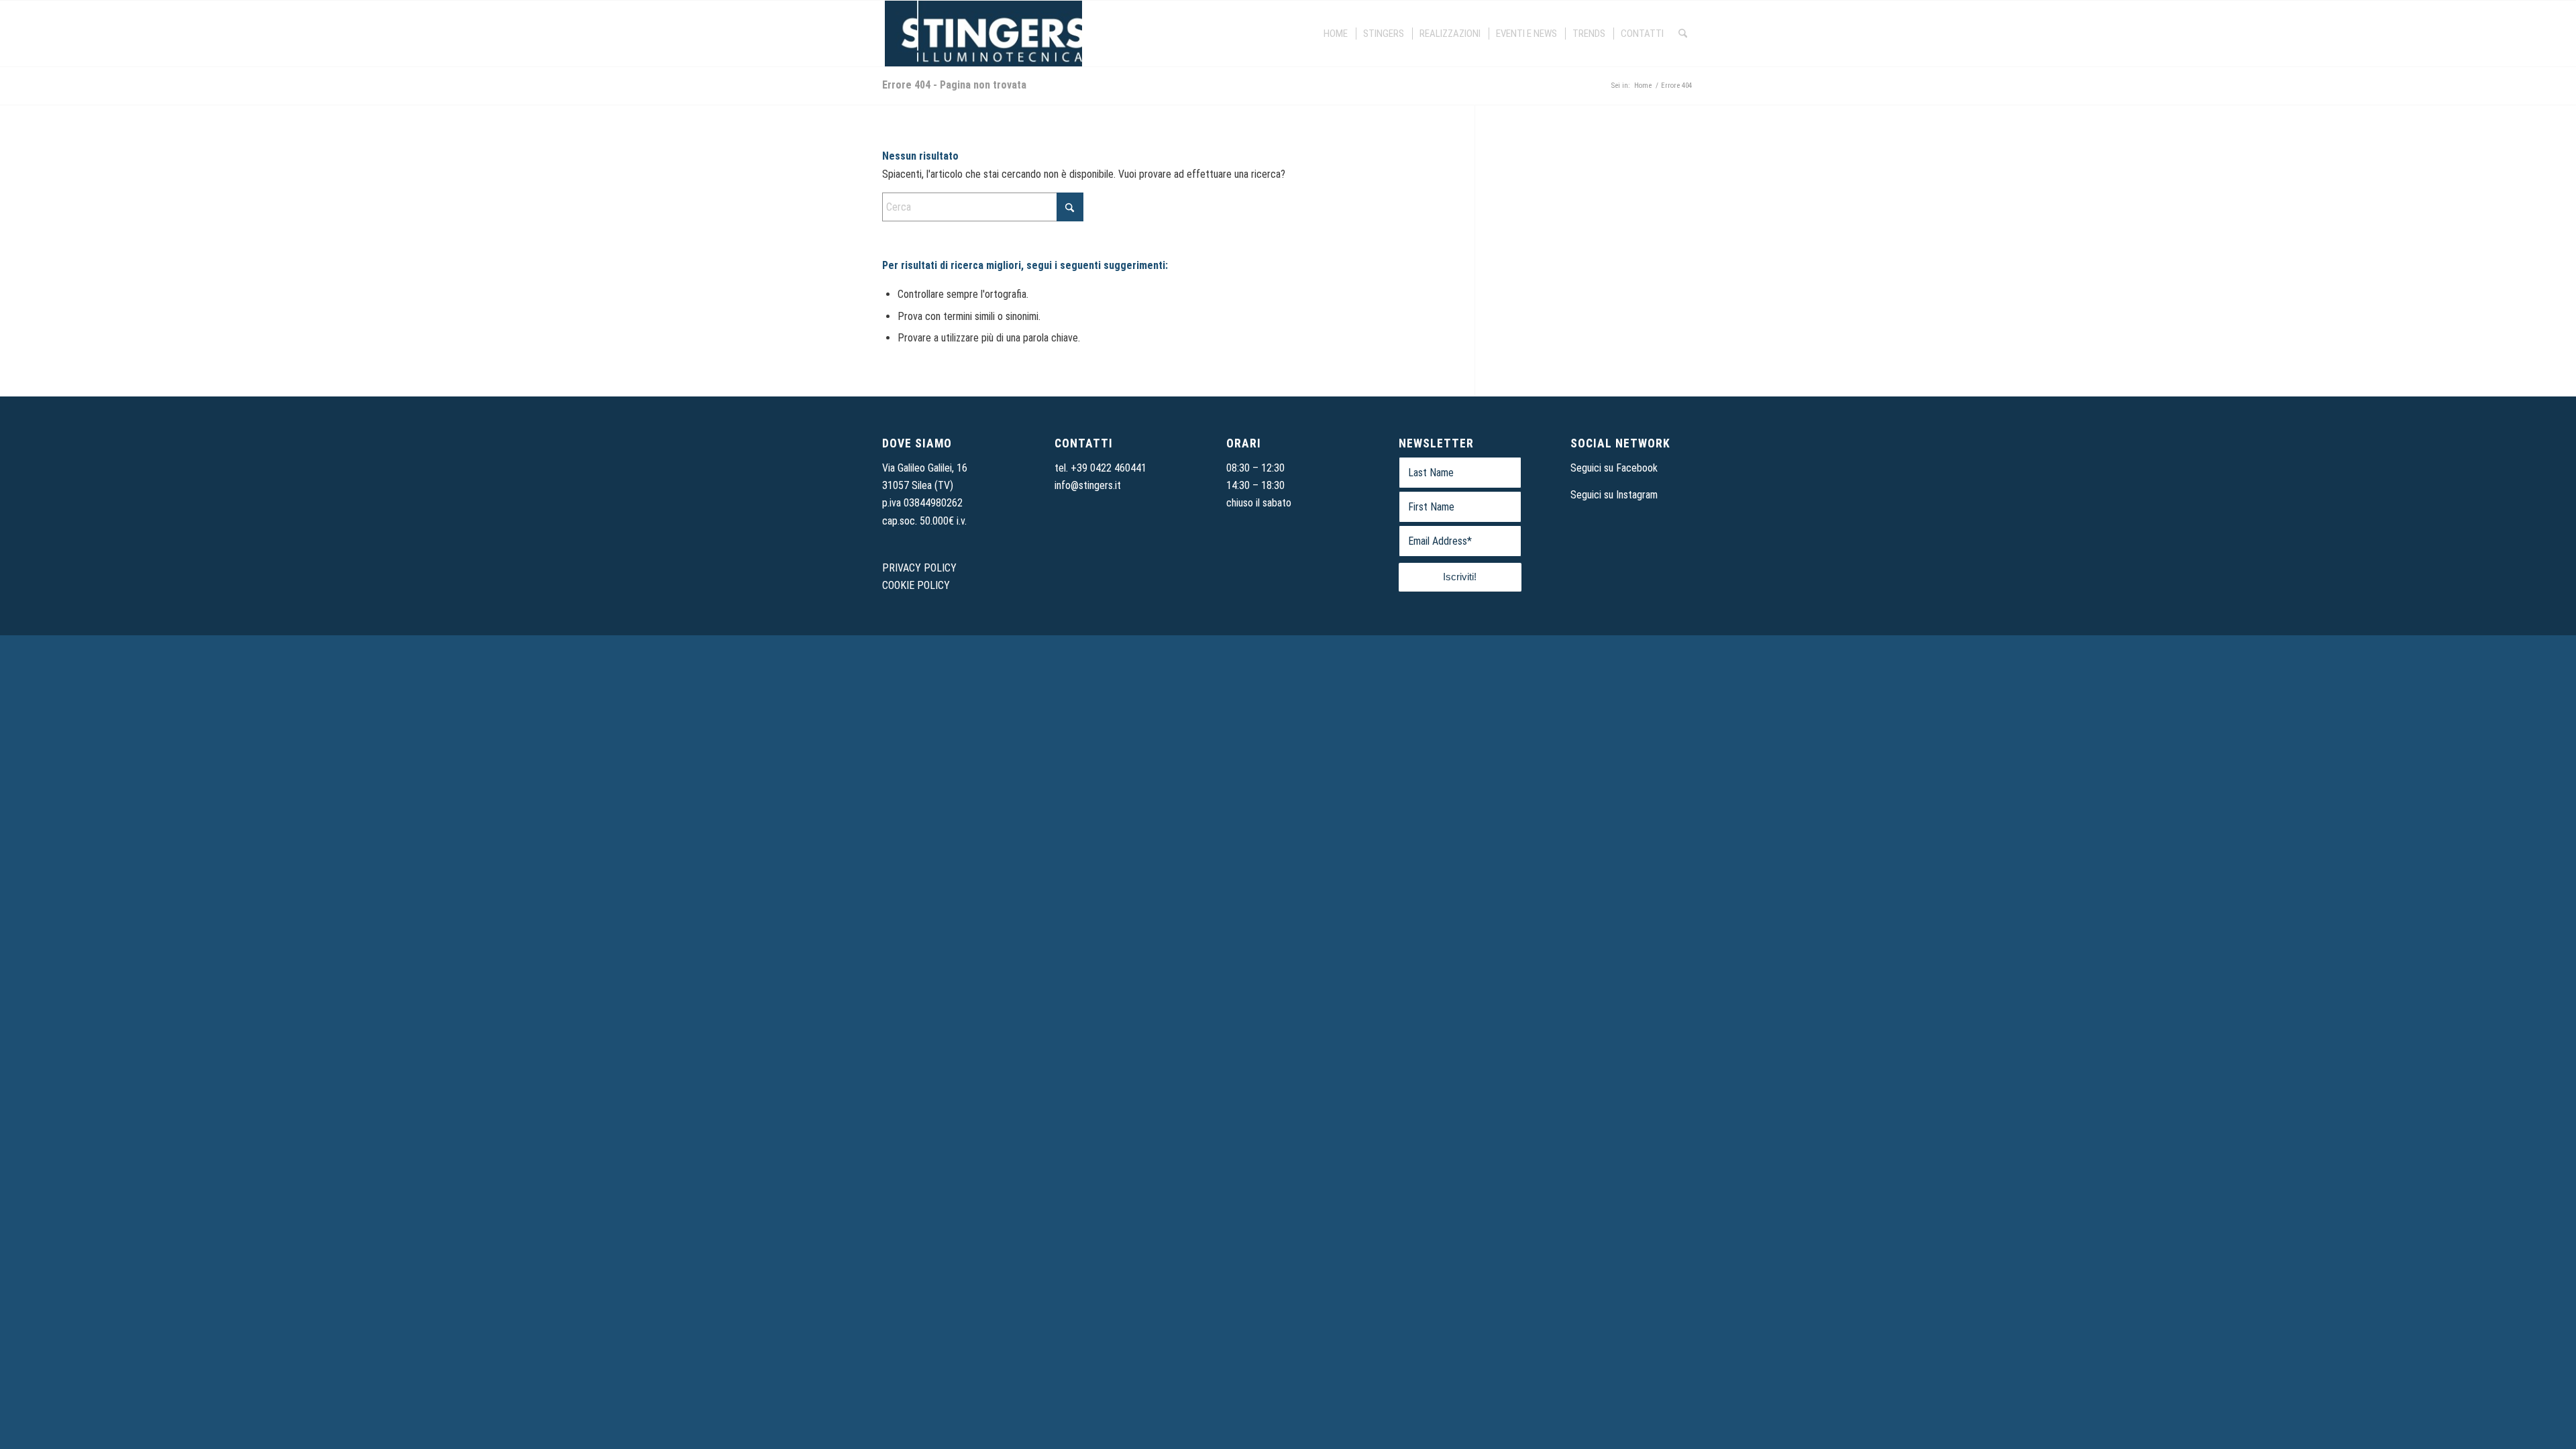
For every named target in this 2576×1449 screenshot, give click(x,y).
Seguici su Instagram (1614, 495)
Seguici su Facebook (1614, 468)
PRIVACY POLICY (919, 568)
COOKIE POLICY (916, 585)
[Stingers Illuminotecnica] (982, 34)
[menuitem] (1336, 34)
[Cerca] (1683, 34)
